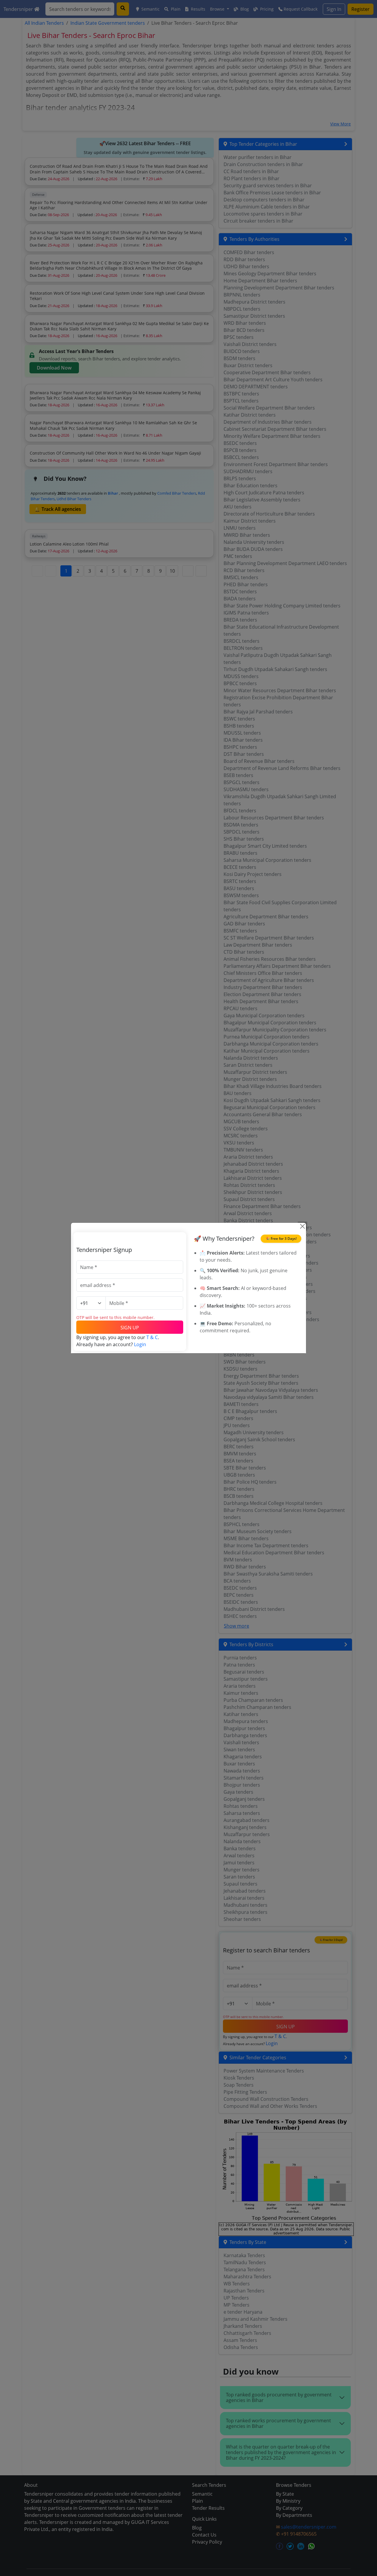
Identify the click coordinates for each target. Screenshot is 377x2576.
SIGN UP (130, 1328)
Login (140, 1344)
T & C (152, 1337)
